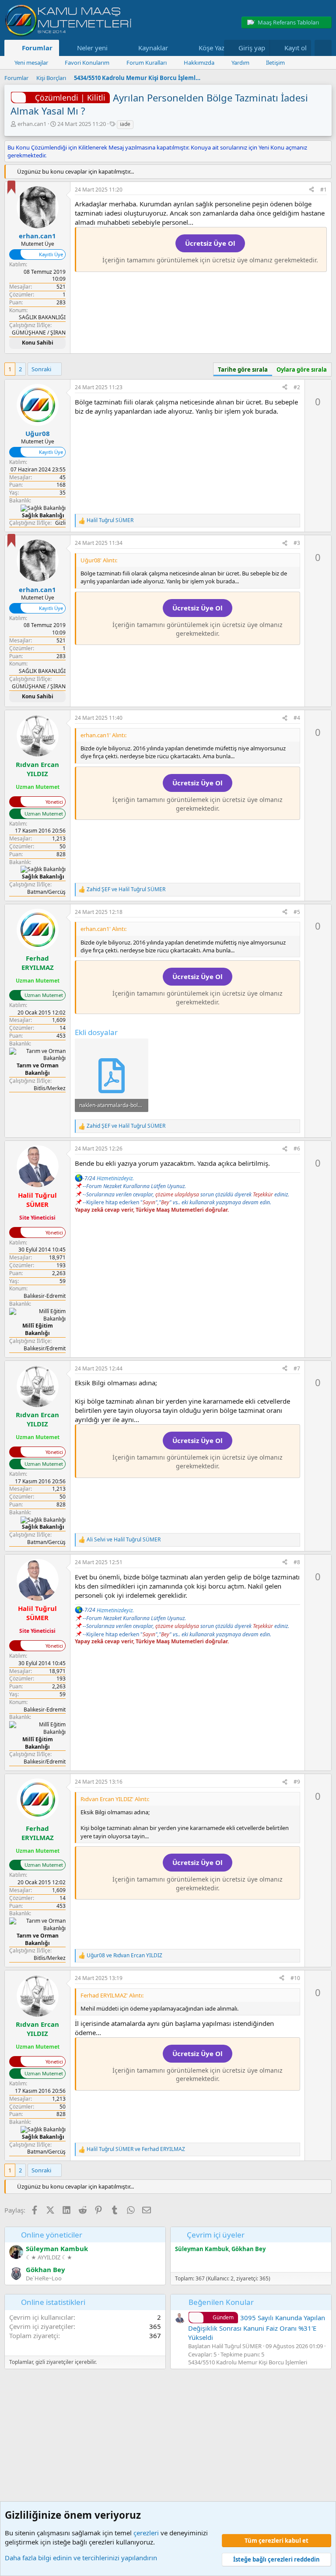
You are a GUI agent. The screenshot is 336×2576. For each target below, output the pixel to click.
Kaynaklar (153, 48)
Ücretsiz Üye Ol (210, 243)
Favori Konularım (87, 63)
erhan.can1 (32, 124)
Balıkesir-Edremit (45, 1296)
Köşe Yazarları (219, 48)
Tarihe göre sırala (243, 369)
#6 (297, 1149)
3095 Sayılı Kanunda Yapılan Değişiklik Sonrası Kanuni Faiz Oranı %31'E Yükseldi (257, 2327)
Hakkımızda (199, 63)
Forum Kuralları (147, 63)
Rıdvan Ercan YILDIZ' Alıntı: (115, 1799)
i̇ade (125, 124)
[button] (114, 48)
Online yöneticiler (52, 2235)
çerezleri (146, 2533)
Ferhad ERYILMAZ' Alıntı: (112, 1995)
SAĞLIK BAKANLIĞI (42, 317)
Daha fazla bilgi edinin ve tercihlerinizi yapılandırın (81, 2558)
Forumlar (37, 48)
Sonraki (41, 369)
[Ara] (323, 48)
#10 (295, 1978)
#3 (297, 543)
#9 (297, 1782)
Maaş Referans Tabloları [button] (288, 22)
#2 (297, 387)
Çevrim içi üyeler (216, 2235)
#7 (297, 1368)
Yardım (240, 63)
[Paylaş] (311, 190)
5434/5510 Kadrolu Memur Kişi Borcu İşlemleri (248, 2362)
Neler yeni (92, 48)
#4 (297, 718)
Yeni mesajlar (31, 63)
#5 (297, 912)
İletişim (275, 63)
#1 (324, 190)
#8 (297, 1562)
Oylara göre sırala (302, 369)
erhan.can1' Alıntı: (103, 735)
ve (126, 889)
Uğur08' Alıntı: (99, 560)
